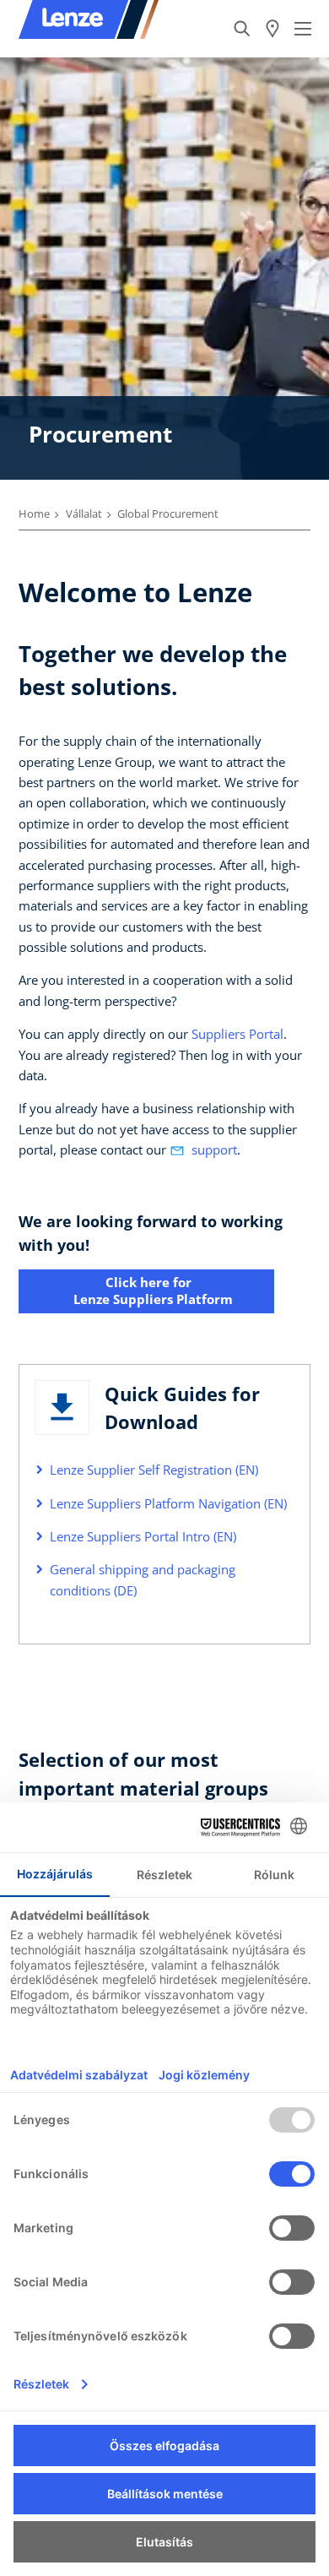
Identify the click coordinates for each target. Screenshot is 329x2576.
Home (34, 514)
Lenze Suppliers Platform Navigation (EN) (168, 1503)
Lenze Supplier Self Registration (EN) (154, 1470)
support (214, 1149)
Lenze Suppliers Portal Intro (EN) (143, 1536)
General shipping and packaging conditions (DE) (143, 1579)
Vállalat (84, 514)
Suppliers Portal (237, 1034)
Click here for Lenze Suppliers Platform (146, 1291)
